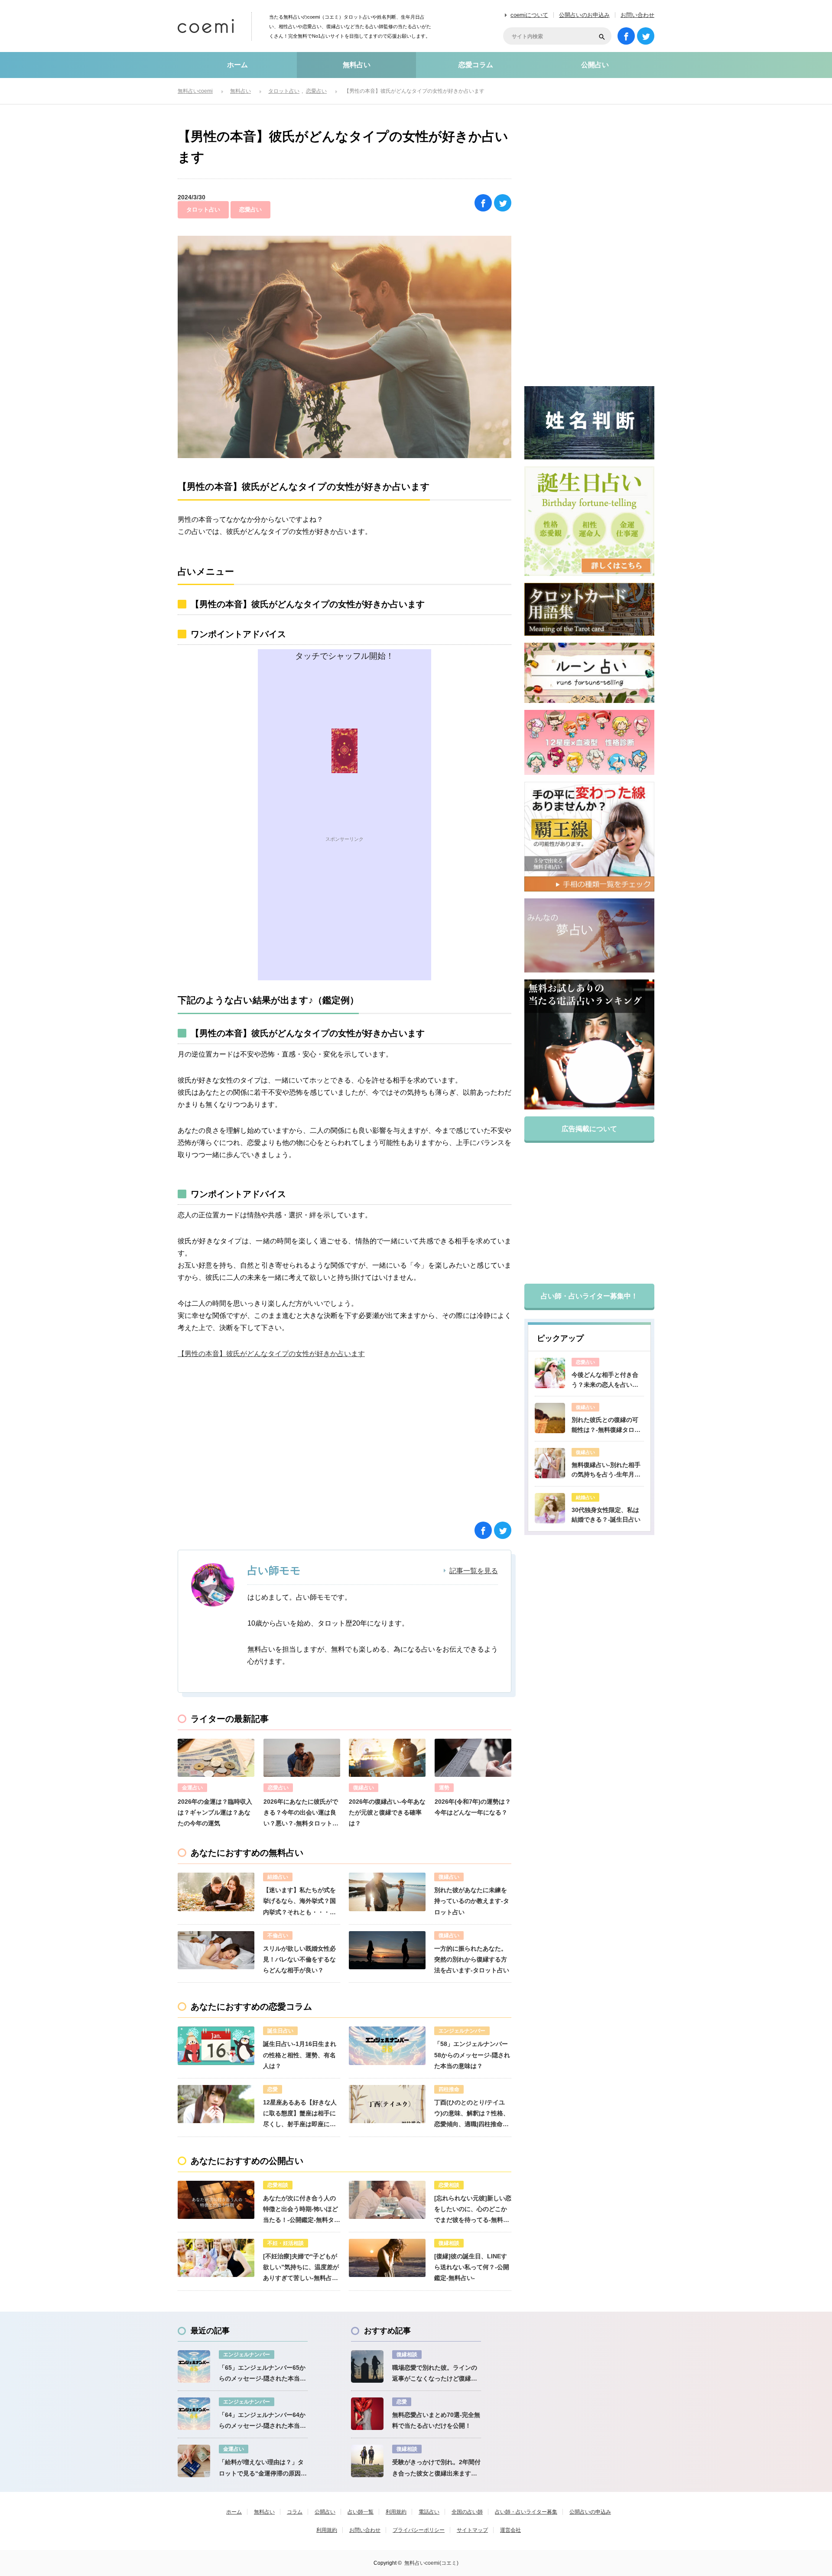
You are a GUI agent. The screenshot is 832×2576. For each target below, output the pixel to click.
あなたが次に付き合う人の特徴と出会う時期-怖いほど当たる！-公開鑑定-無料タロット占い (302, 2210)
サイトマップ (472, 2530)
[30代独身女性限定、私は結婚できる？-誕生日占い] (550, 1508)
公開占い (595, 65)
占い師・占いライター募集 (526, 2512)
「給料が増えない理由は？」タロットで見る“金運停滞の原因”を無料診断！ (261, 2469)
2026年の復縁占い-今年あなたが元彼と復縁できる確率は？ (387, 1812)
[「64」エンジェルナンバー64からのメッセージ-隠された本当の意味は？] (194, 2414)
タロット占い (203, 210)
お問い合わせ (637, 15)
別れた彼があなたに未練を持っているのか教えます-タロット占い (472, 1901)
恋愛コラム (476, 65)
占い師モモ (274, 1570)
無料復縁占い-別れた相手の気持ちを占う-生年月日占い (606, 1470)
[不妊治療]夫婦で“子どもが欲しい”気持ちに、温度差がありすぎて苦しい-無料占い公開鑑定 (301, 2268)
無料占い (357, 65)
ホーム (237, 65)
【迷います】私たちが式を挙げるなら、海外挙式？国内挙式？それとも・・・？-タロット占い (301, 1902)
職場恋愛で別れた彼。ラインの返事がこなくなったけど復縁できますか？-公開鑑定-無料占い (435, 2374)
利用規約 (396, 2512)
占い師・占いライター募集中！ (589, 1296)
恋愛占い (250, 210)
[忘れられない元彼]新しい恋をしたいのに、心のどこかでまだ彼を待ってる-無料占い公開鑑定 (473, 2210)
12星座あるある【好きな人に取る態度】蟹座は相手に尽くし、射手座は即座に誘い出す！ (300, 2114)
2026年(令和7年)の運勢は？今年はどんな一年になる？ (473, 1807)
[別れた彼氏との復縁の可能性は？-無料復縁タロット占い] (550, 1418)
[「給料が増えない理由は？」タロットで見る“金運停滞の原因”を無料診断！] (194, 2461)
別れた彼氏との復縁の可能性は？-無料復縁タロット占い (606, 1425)
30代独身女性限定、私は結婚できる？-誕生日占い (606, 1515)
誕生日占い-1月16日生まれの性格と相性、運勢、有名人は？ (300, 2055)
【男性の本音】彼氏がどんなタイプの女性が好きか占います (271, 1354)
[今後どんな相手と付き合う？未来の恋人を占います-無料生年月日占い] (550, 1373)
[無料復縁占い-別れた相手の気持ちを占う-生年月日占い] (550, 1463)
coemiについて (529, 15)
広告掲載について (589, 1129)
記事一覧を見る (474, 1571)
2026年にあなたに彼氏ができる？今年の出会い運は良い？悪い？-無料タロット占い (301, 1814)
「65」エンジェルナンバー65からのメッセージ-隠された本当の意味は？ (262, 2374)
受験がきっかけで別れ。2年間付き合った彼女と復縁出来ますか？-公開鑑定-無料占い (436, 2469)
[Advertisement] (344, 920)
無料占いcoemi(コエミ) (431, 2563)
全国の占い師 (467, 2512)
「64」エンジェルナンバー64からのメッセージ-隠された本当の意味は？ (262, 2421)
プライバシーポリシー (419, 2530)
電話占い (429, 2512)
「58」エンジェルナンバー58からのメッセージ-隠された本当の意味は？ (472, 2055)
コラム (295, 2512)
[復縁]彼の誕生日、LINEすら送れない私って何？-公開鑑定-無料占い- (472, 2267)
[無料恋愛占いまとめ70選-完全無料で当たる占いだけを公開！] (367, 2414)
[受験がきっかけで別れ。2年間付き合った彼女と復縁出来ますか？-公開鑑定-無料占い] (367, 2461)
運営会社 (510, 2530)
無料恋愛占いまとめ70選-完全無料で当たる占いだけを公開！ (436, 2420)
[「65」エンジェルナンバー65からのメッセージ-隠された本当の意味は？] (194, 2366)
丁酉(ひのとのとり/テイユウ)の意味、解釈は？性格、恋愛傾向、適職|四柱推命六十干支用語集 (472, 2114)
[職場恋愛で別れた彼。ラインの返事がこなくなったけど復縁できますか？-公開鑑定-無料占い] (367, 2366)
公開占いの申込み (590, 2512)
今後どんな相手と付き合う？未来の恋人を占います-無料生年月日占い (605, 1380)
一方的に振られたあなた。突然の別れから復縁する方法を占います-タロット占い (472, 1959)
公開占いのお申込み (584, 15)
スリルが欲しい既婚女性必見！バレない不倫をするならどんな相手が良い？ (299, 1959)
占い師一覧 (361, 2512)
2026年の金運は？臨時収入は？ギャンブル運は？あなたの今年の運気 (215, 1812)
